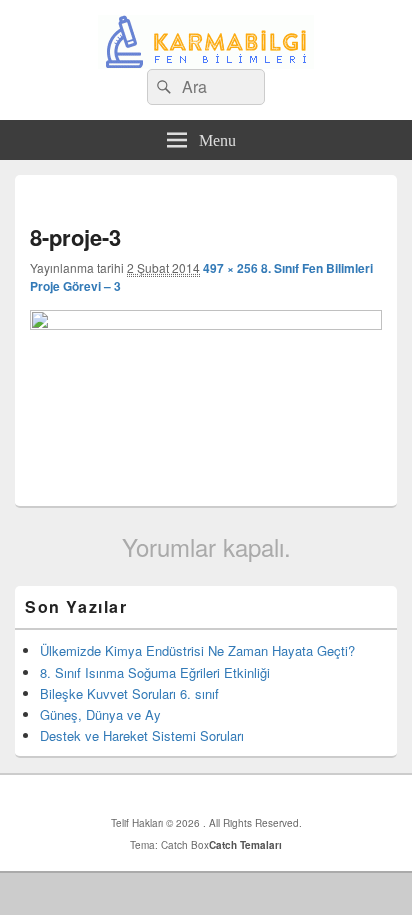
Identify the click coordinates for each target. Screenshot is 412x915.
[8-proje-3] (206, 323)
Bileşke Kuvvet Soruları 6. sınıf (129, 693)
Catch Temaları (245, 845)
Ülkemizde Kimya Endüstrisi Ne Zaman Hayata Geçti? (197, 650)
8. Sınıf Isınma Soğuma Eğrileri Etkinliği (155, 672)
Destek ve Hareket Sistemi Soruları (142, 735)
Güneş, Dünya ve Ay (100, 714)
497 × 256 (230, 268)
